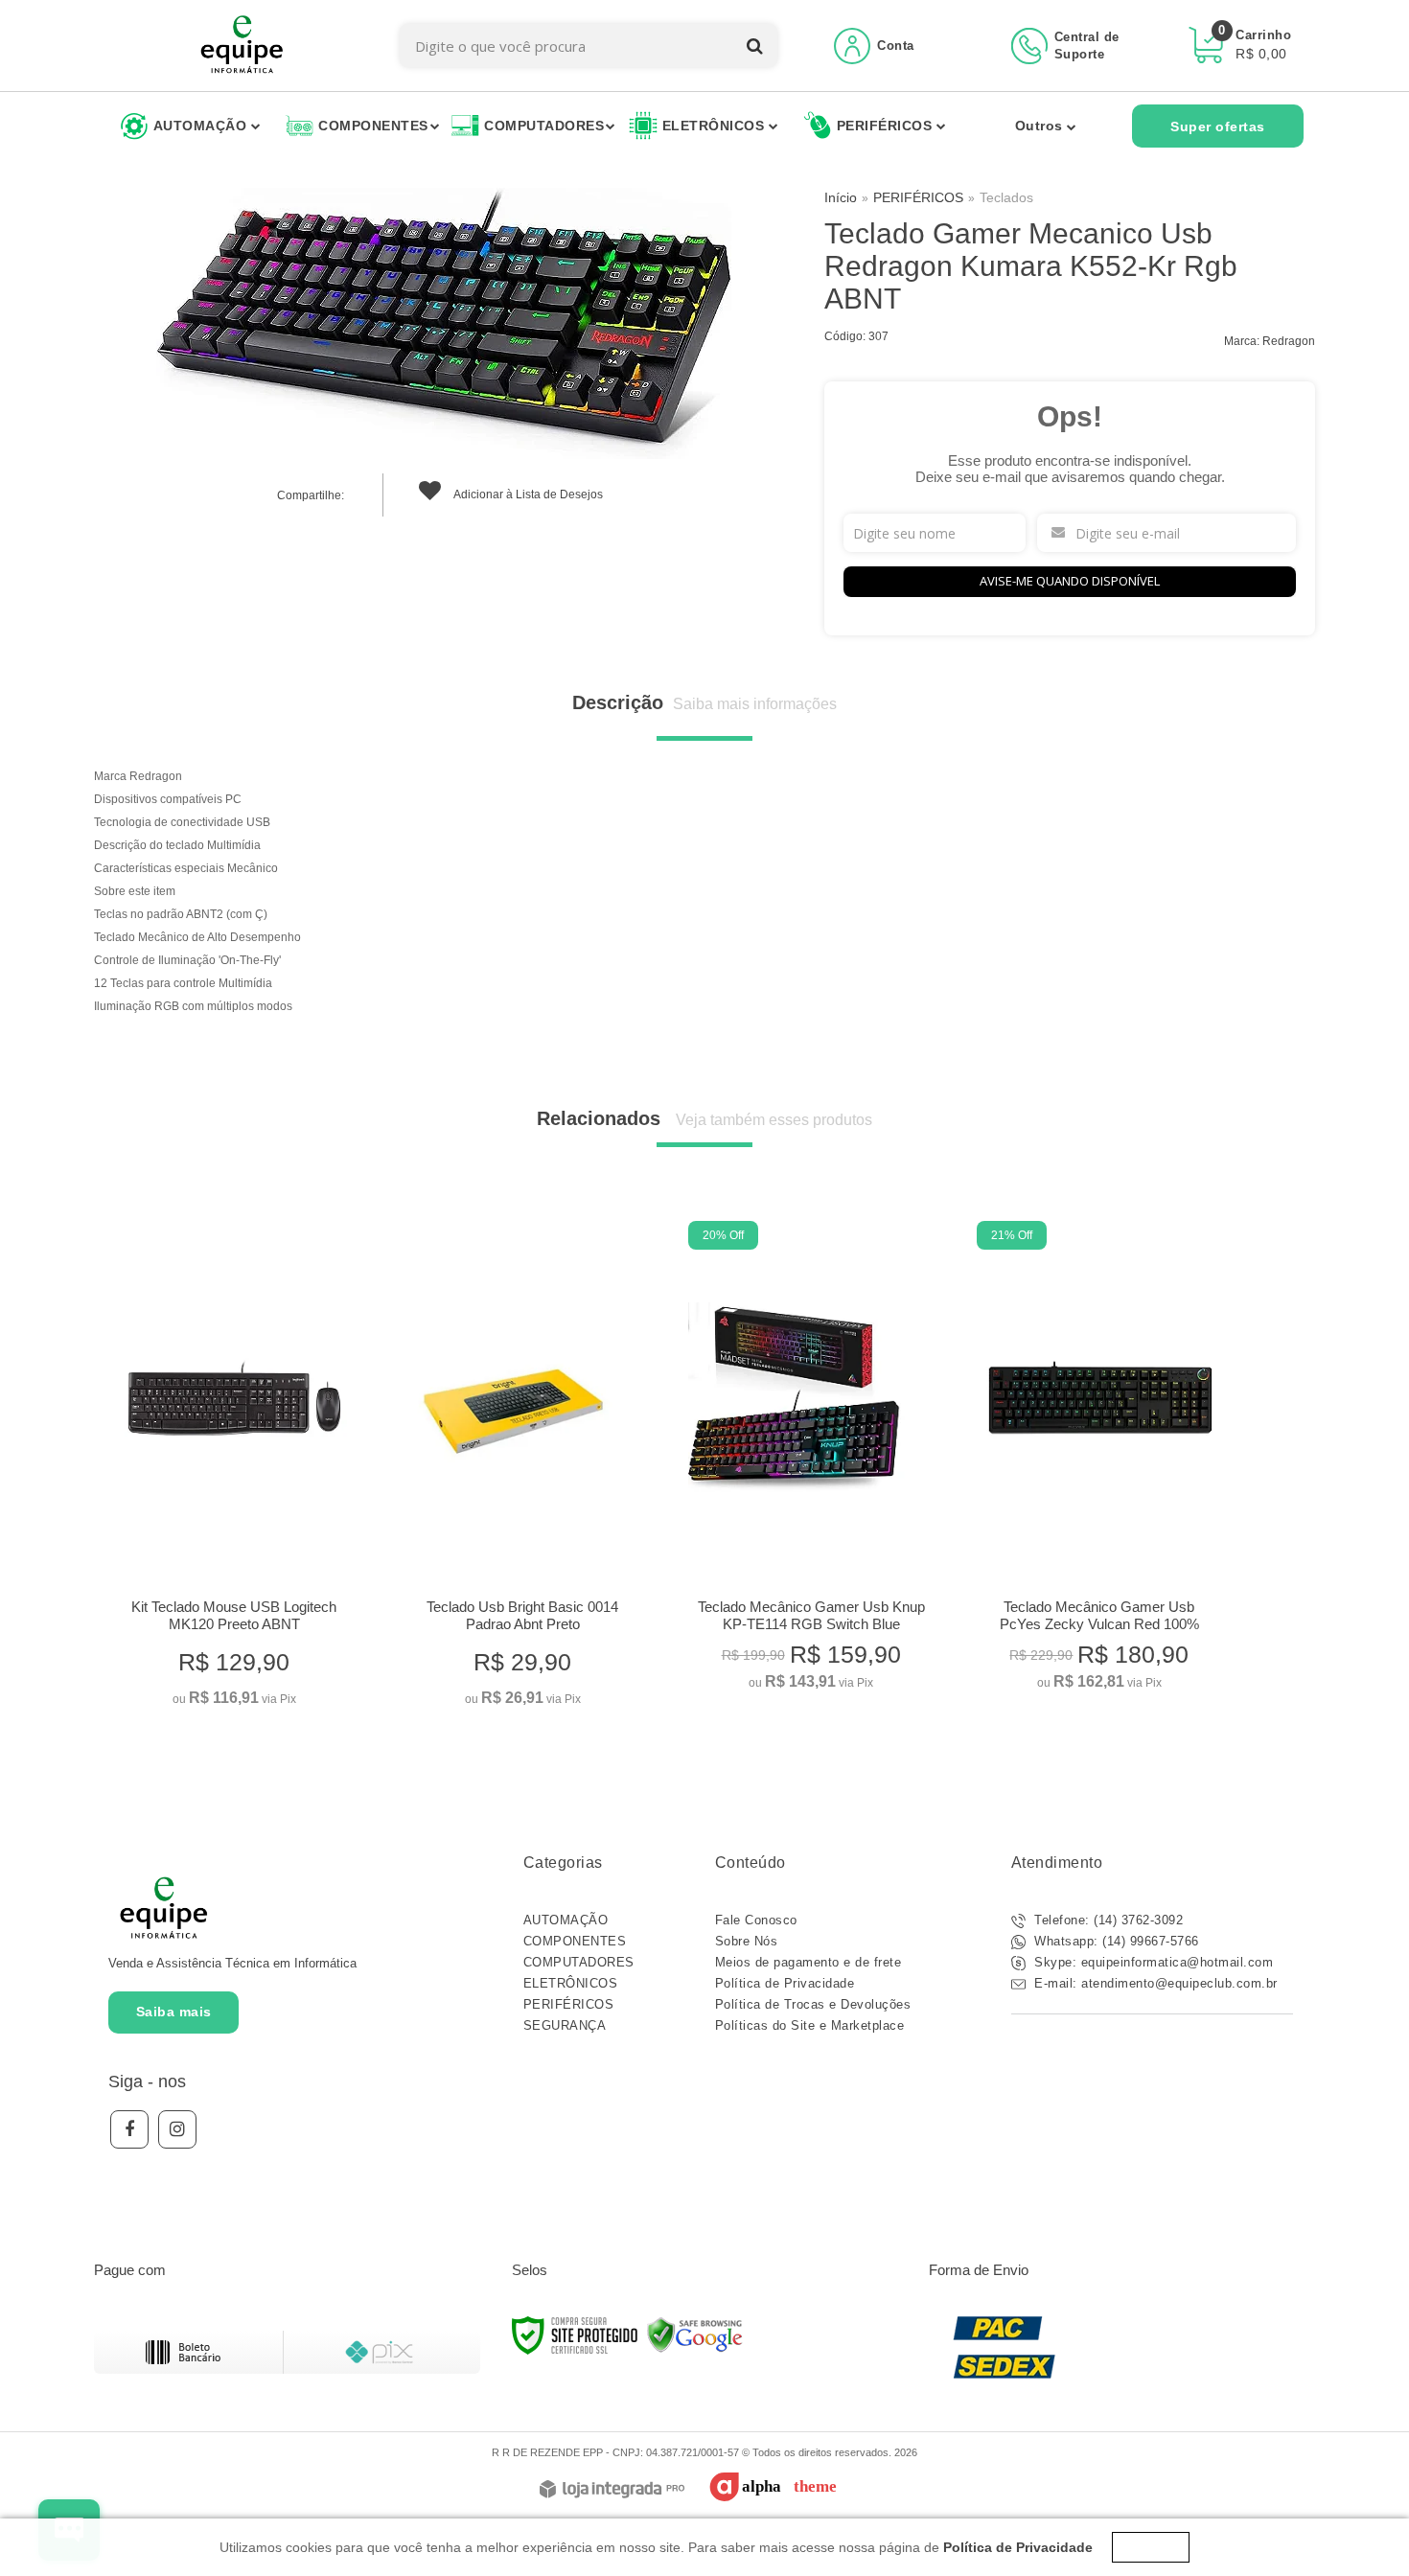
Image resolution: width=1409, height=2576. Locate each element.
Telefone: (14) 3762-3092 (1107, 1920)
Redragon (1289, 341)
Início (841, 197)
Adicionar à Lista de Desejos (527, 494)
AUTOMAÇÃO (566, 1920)
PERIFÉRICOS (918, 197)
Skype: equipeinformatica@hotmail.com (1152, 1962)
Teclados (1006, 197)
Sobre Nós (747, 1941)
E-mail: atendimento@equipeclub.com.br (1154, 1983)
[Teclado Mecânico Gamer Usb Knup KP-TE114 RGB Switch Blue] (810, 1461)
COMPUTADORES (579, 1962)
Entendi (1151, 2547)
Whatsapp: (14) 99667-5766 (1115, 1941)
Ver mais (234, 1684)
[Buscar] (755, 46)
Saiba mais (174, 2012)
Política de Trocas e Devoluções (813, 2004)
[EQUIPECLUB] (242, 46)
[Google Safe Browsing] (695, 2334)
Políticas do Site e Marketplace (810, 2025)
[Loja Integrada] (612, 2490)
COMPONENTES (575, 1941)
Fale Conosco (756, 1920)
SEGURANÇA (565, 2025)
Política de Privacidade (785, 1983)
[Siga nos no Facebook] (129, 2129)
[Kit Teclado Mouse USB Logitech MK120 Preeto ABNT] (233, 1470)
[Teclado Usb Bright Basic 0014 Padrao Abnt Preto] (522, 1470)
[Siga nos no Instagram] (177, 2129)
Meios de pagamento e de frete (808, 1962)
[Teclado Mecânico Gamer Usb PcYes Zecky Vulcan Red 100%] (1099, 1461)
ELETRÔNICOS (571, 1983)
